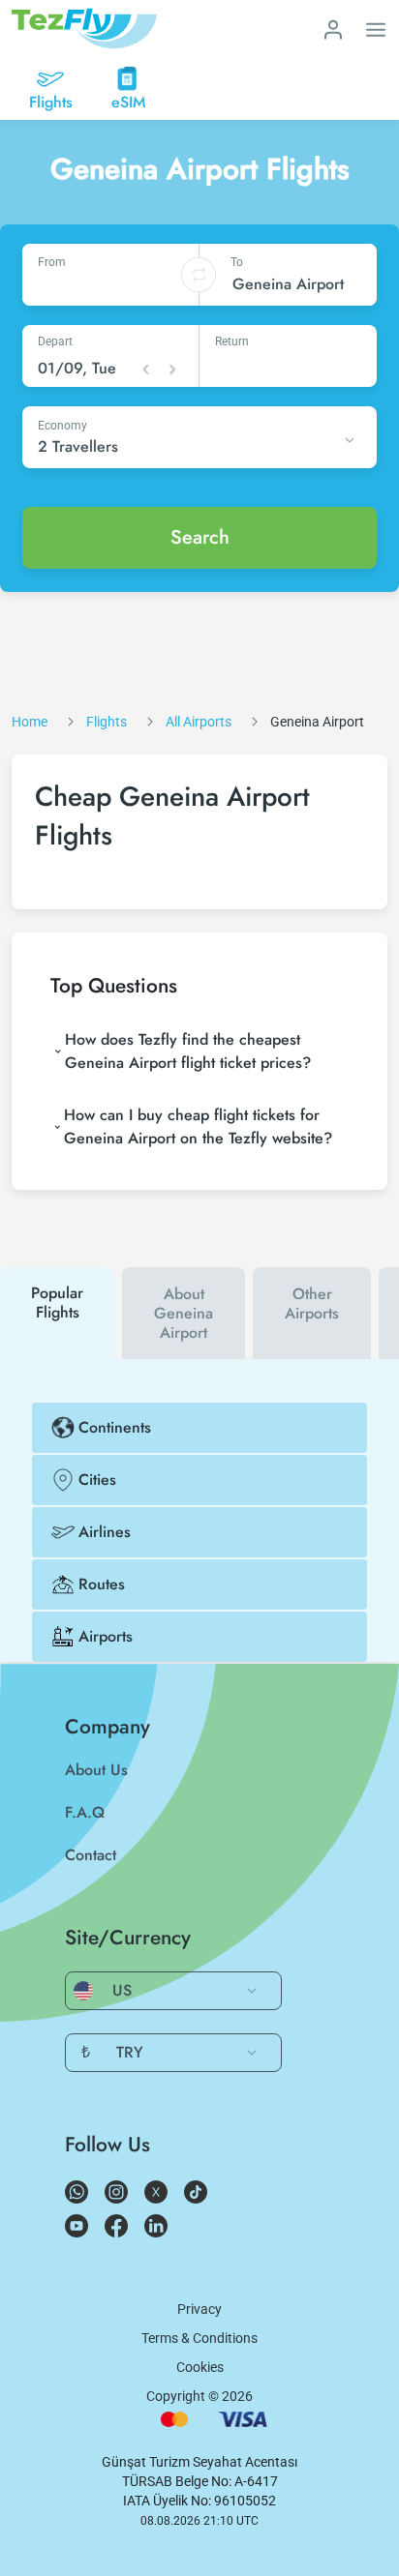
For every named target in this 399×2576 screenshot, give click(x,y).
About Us (96, 1770)
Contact (91, 1855)
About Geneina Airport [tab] (184, 1313)
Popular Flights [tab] (57, 1303)
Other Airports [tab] (312, 1303)
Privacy (199, 2309)
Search (200, 537)
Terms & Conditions (199, 2338)
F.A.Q (85, 1812)
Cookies (200, 2367)
